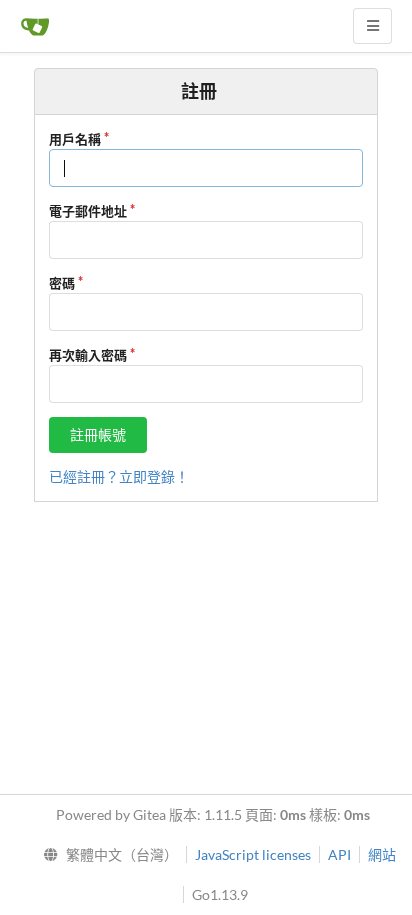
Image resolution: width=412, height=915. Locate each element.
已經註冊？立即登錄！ (119, 476)
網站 (382, 854)
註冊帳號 (98, 434)
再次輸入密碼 (88, 355)
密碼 (62, 283)
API (339, 854)
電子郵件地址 (88, 211)
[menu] (106, 855)
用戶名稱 (75, 139)
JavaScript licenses (253, 854)
